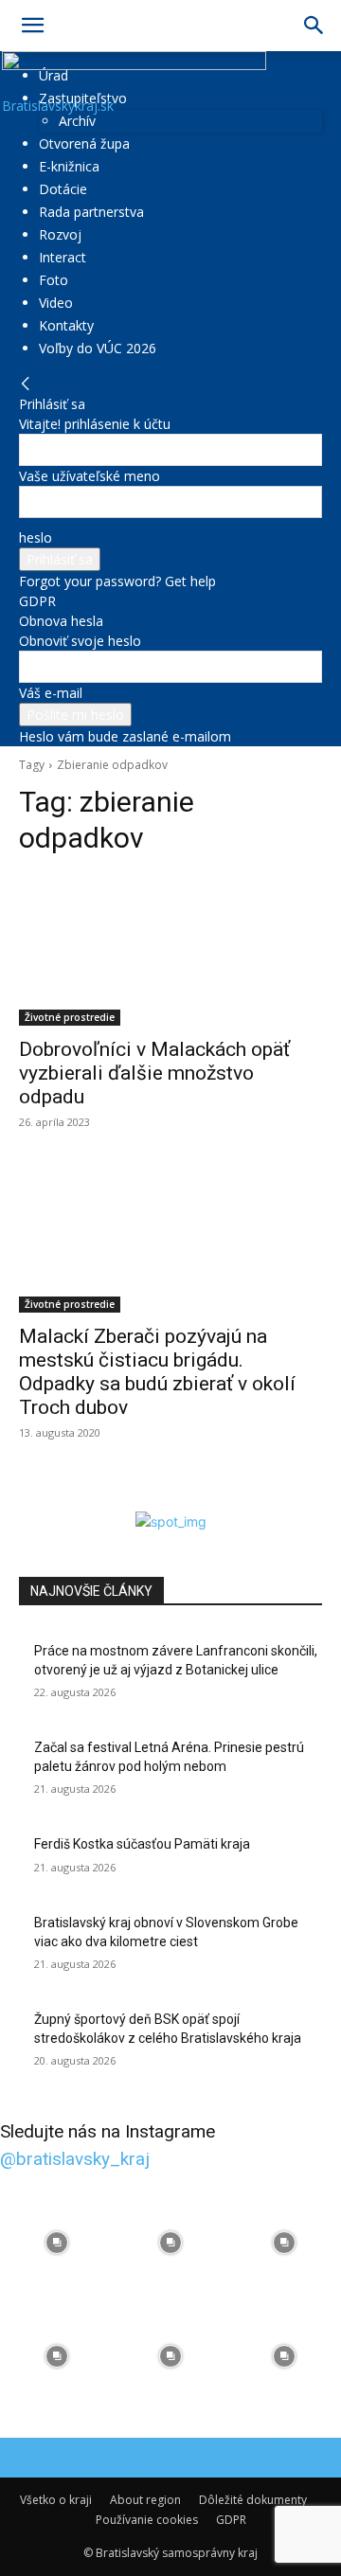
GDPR (37, 601)
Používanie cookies (147, 2520)
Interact (63, 257)
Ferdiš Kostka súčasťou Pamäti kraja (142, 1844)
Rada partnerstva (91, 212)
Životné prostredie (70, 1017)
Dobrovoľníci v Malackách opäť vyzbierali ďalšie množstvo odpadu (154, 1073)
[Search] (314, 26)
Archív (77, 121)
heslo (36, 537)
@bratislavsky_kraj (75, 2159)
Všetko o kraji (56, 2500)
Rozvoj (60, 234)
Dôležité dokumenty (253, 2500)
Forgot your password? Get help (117, 581)
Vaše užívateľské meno (90, 476)
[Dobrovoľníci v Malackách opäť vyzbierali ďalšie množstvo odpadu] (170, 950)
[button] (32, 26)
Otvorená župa (84, 143)
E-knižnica (69, 166)
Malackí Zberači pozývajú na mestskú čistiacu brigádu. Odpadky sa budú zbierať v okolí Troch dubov (157, 1372)
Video (56, 303)
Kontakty (66, 325)
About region (145, 2500)
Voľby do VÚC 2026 (98, 348)
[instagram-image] (57, 2243)
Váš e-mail (51, 693)
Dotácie (63, 189)
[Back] (26, 384)
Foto (54, 280)
